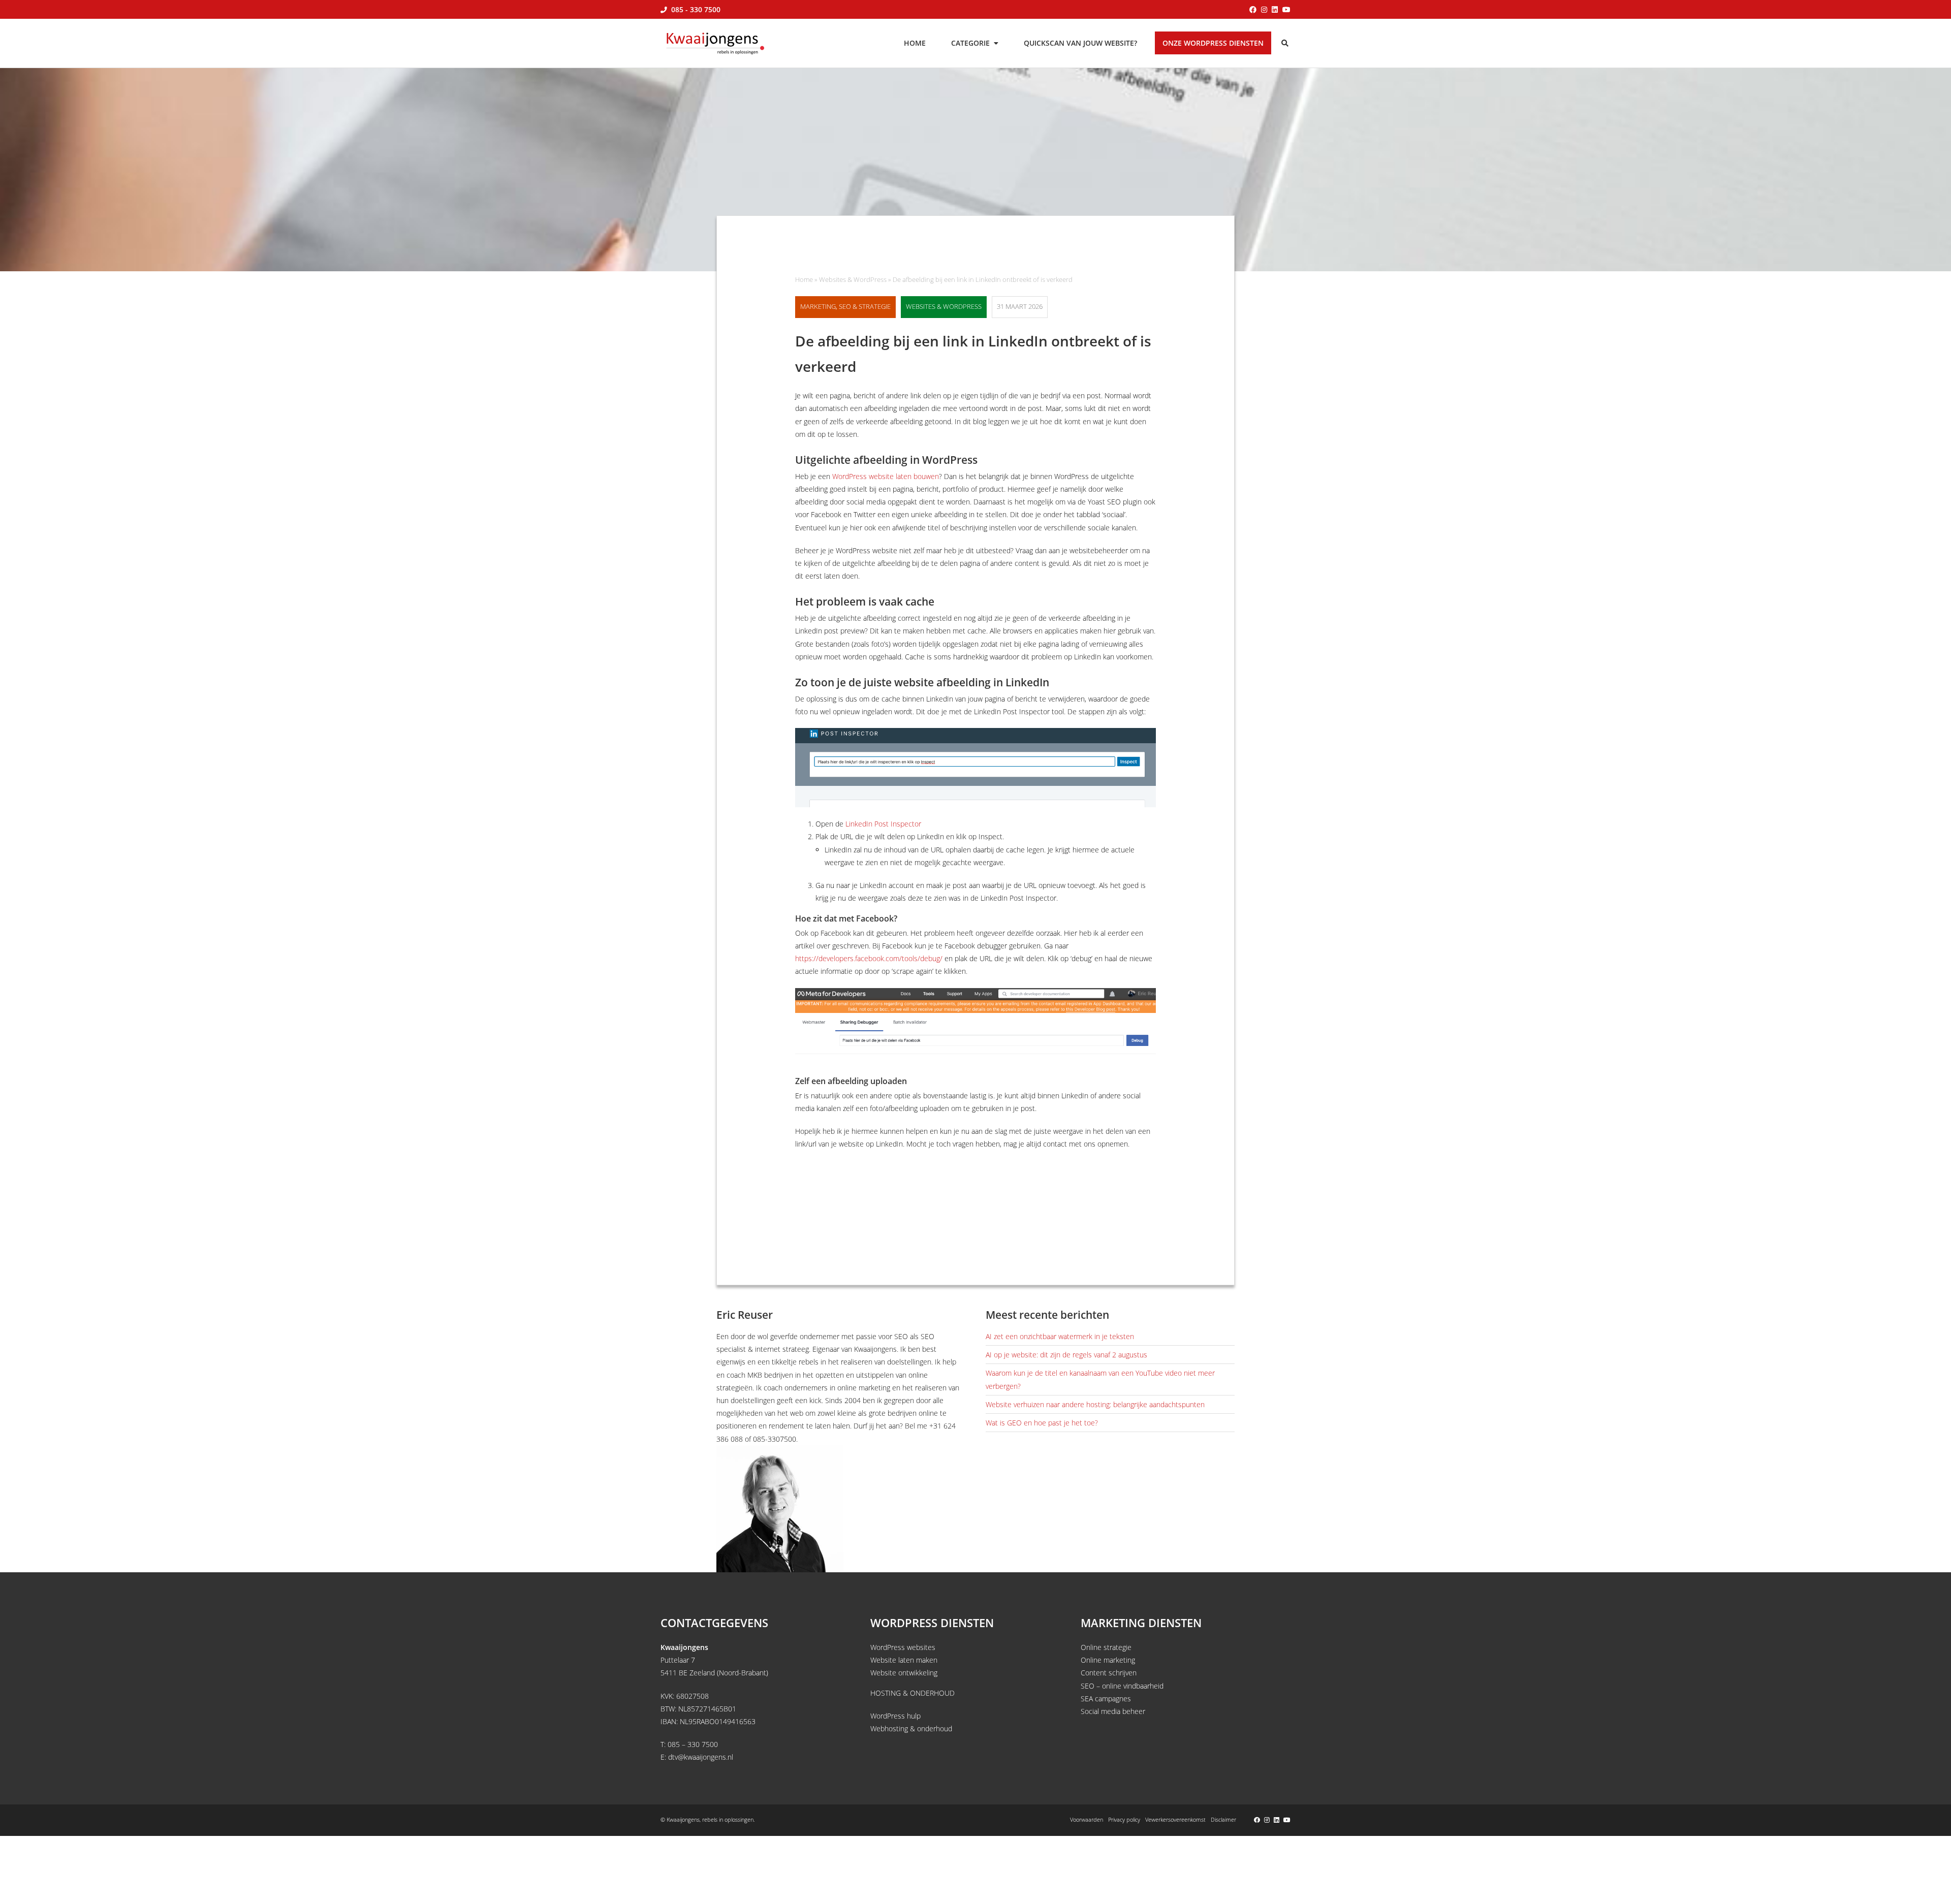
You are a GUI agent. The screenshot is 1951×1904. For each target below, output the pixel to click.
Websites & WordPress (853, 280)
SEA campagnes (1106, 1699)
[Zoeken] (1286, 43)
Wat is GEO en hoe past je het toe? (1042, 1423)
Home (804, 280)
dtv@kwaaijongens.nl (701, 1757)
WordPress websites (903, 1647)
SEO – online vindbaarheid (1122, 1686)
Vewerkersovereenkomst (1175, 1819)
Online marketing (1108, 1660)
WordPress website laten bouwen (886, 476)
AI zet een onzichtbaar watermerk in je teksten (1060, 1336)
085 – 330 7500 (693, 1744)
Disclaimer (1223, 1819)
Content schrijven (1109, 1673)
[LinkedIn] (1275, 9)
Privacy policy (1124, 1819)
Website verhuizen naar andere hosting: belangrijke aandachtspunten (1095, 1404)
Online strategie (1106, 1647)
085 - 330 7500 (695, 9)
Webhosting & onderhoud (911, 1728)
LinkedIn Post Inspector (883, 824)
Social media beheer (1113, 1711)
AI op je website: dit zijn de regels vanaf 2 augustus (1066, 1355)
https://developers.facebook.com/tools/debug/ (869, 958)
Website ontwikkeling (904, 1673)
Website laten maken (904, 1660)
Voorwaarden (1087, 1819)
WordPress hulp (895, 1716)
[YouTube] (1286, 9)
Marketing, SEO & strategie (845, 307)
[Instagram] (1264, 9)
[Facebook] (1253, 9)
